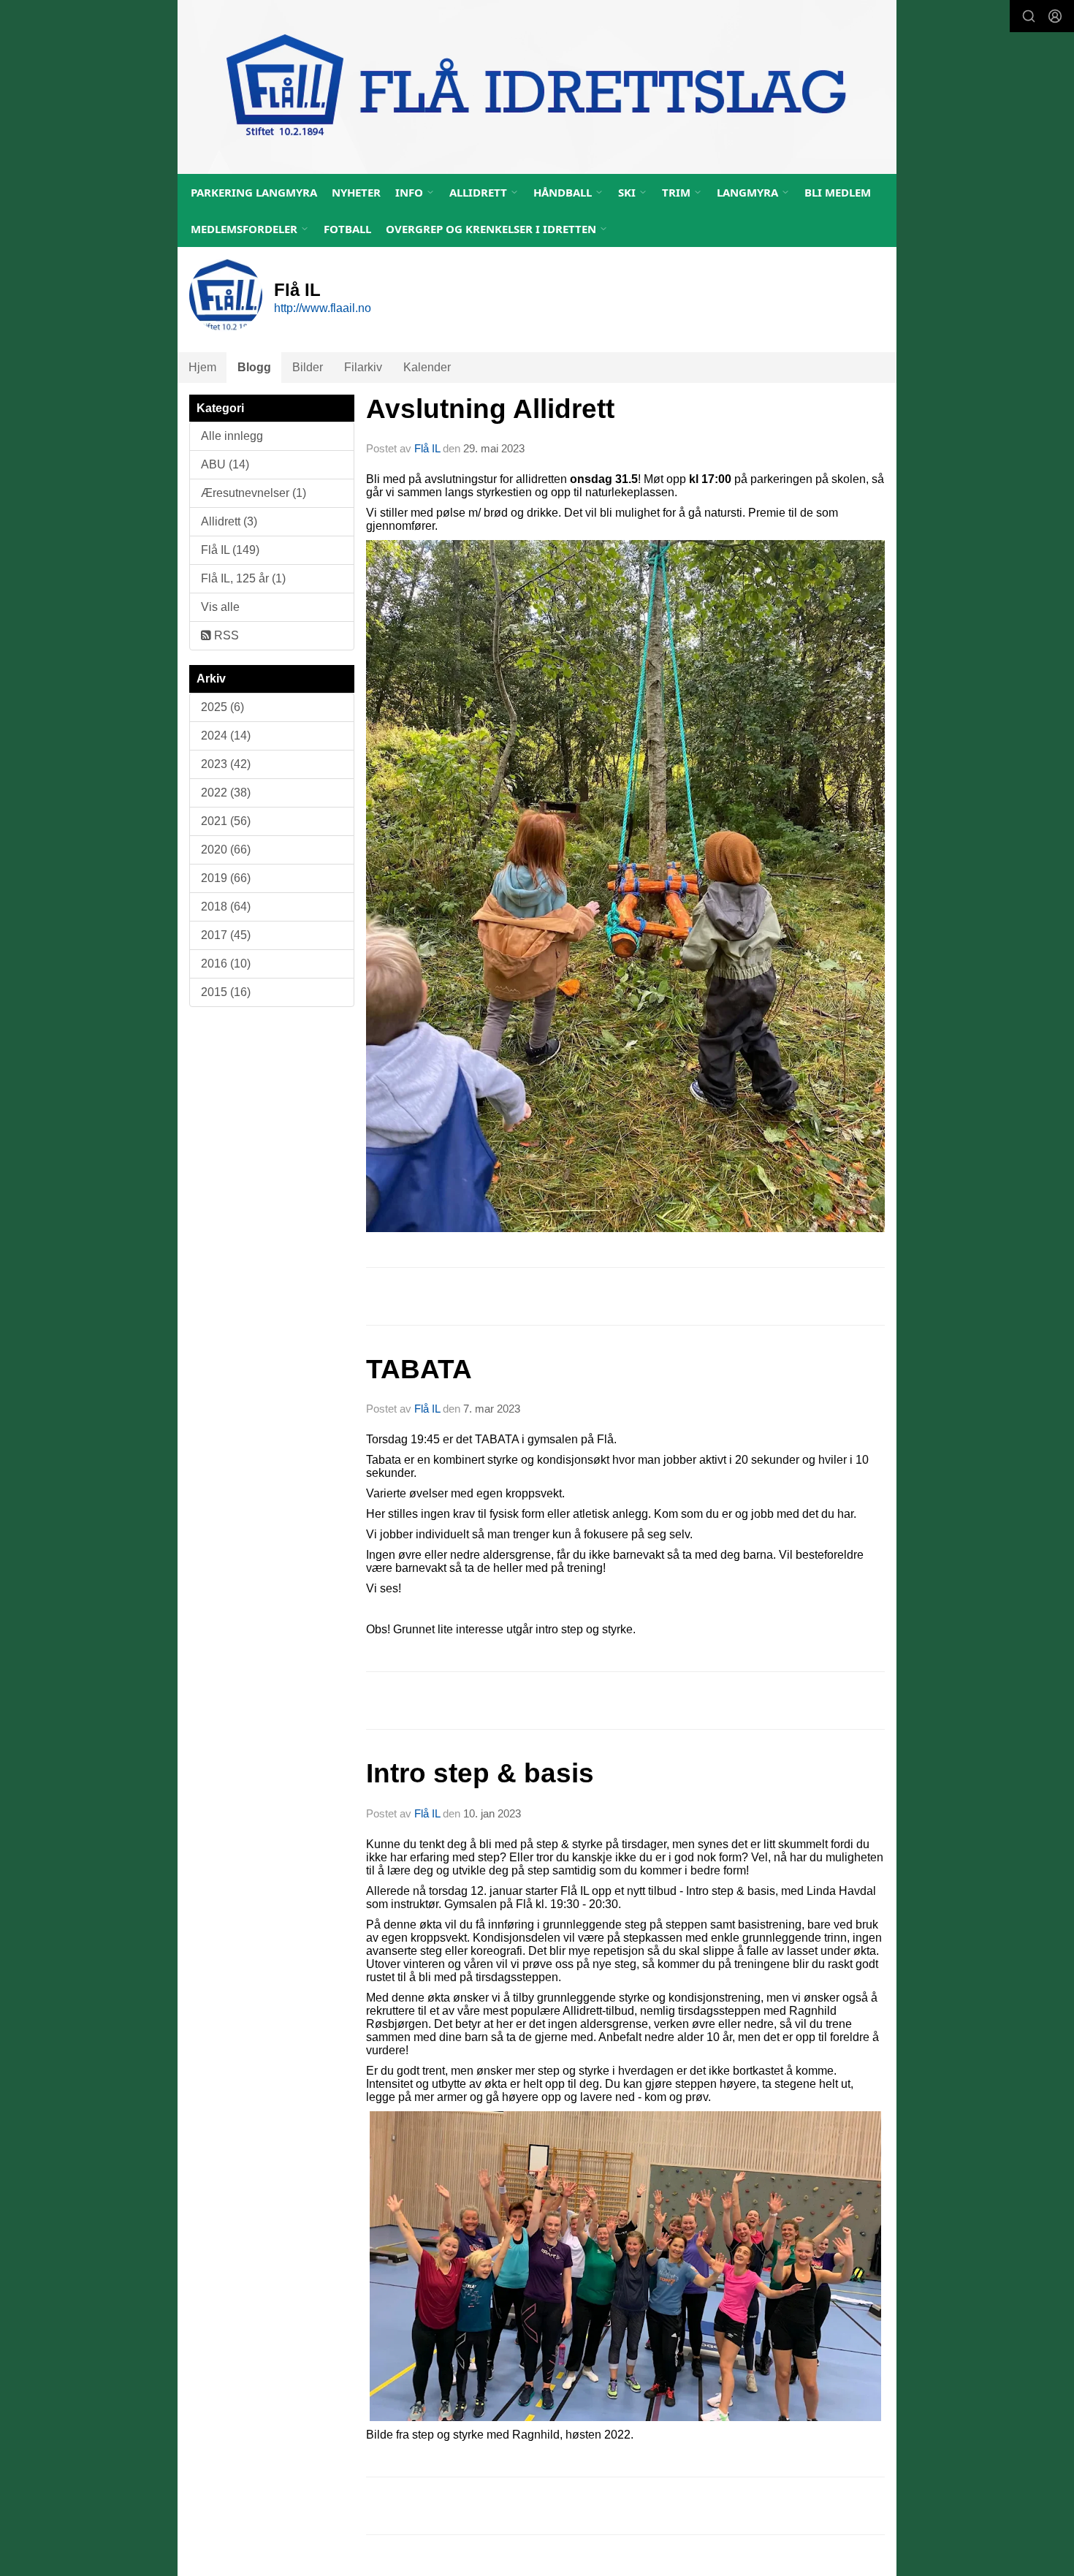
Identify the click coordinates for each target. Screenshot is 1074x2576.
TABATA (419, 1369)
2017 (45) (226, 935)
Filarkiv (363, 367)
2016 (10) (226, 964)
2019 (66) (226, 878)
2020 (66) (226, 850)
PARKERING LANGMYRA (254, 192)
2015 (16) (226, 992)
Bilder (308, 367)
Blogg (254, 367)
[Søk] (1029, 16)
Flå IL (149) (230, 550)
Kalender (427, 367)
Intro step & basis (480, 1773)
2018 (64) (226, 907)
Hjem (202, 367)
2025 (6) (222, 707)
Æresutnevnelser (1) (254, 493)
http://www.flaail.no (323, 308)
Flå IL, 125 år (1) (243, 578)
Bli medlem (838, 192)
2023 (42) (226, 764)
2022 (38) (226, 793)
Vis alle (220, 607)
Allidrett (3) (229, 521)
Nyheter (356, 192)
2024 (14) (226, 736)
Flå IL (427, 448)
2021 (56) (226, 821)
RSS (225, 635)
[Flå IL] (537, 87)
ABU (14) (225, 464)
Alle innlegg (232, 436)
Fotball (347, 229)
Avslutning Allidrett (490, 409)
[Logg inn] (1055, 16)
